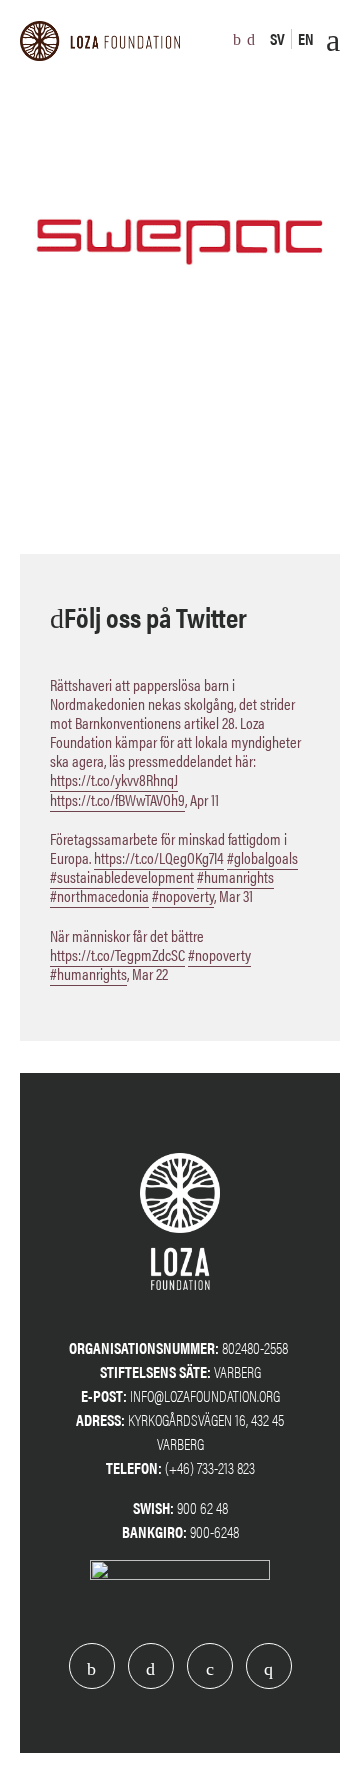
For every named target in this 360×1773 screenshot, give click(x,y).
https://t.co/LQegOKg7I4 (159, 857)
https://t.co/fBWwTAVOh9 (117, 799)
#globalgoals (262, 857)
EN (306, 38)
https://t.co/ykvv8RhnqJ (114, 779)
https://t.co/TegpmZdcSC (117, 954)
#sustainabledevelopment (122, 876)
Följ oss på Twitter (155, 616)
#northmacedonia (99, 895)
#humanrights (235, 876)
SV (277, 38)
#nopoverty (183, 895)
